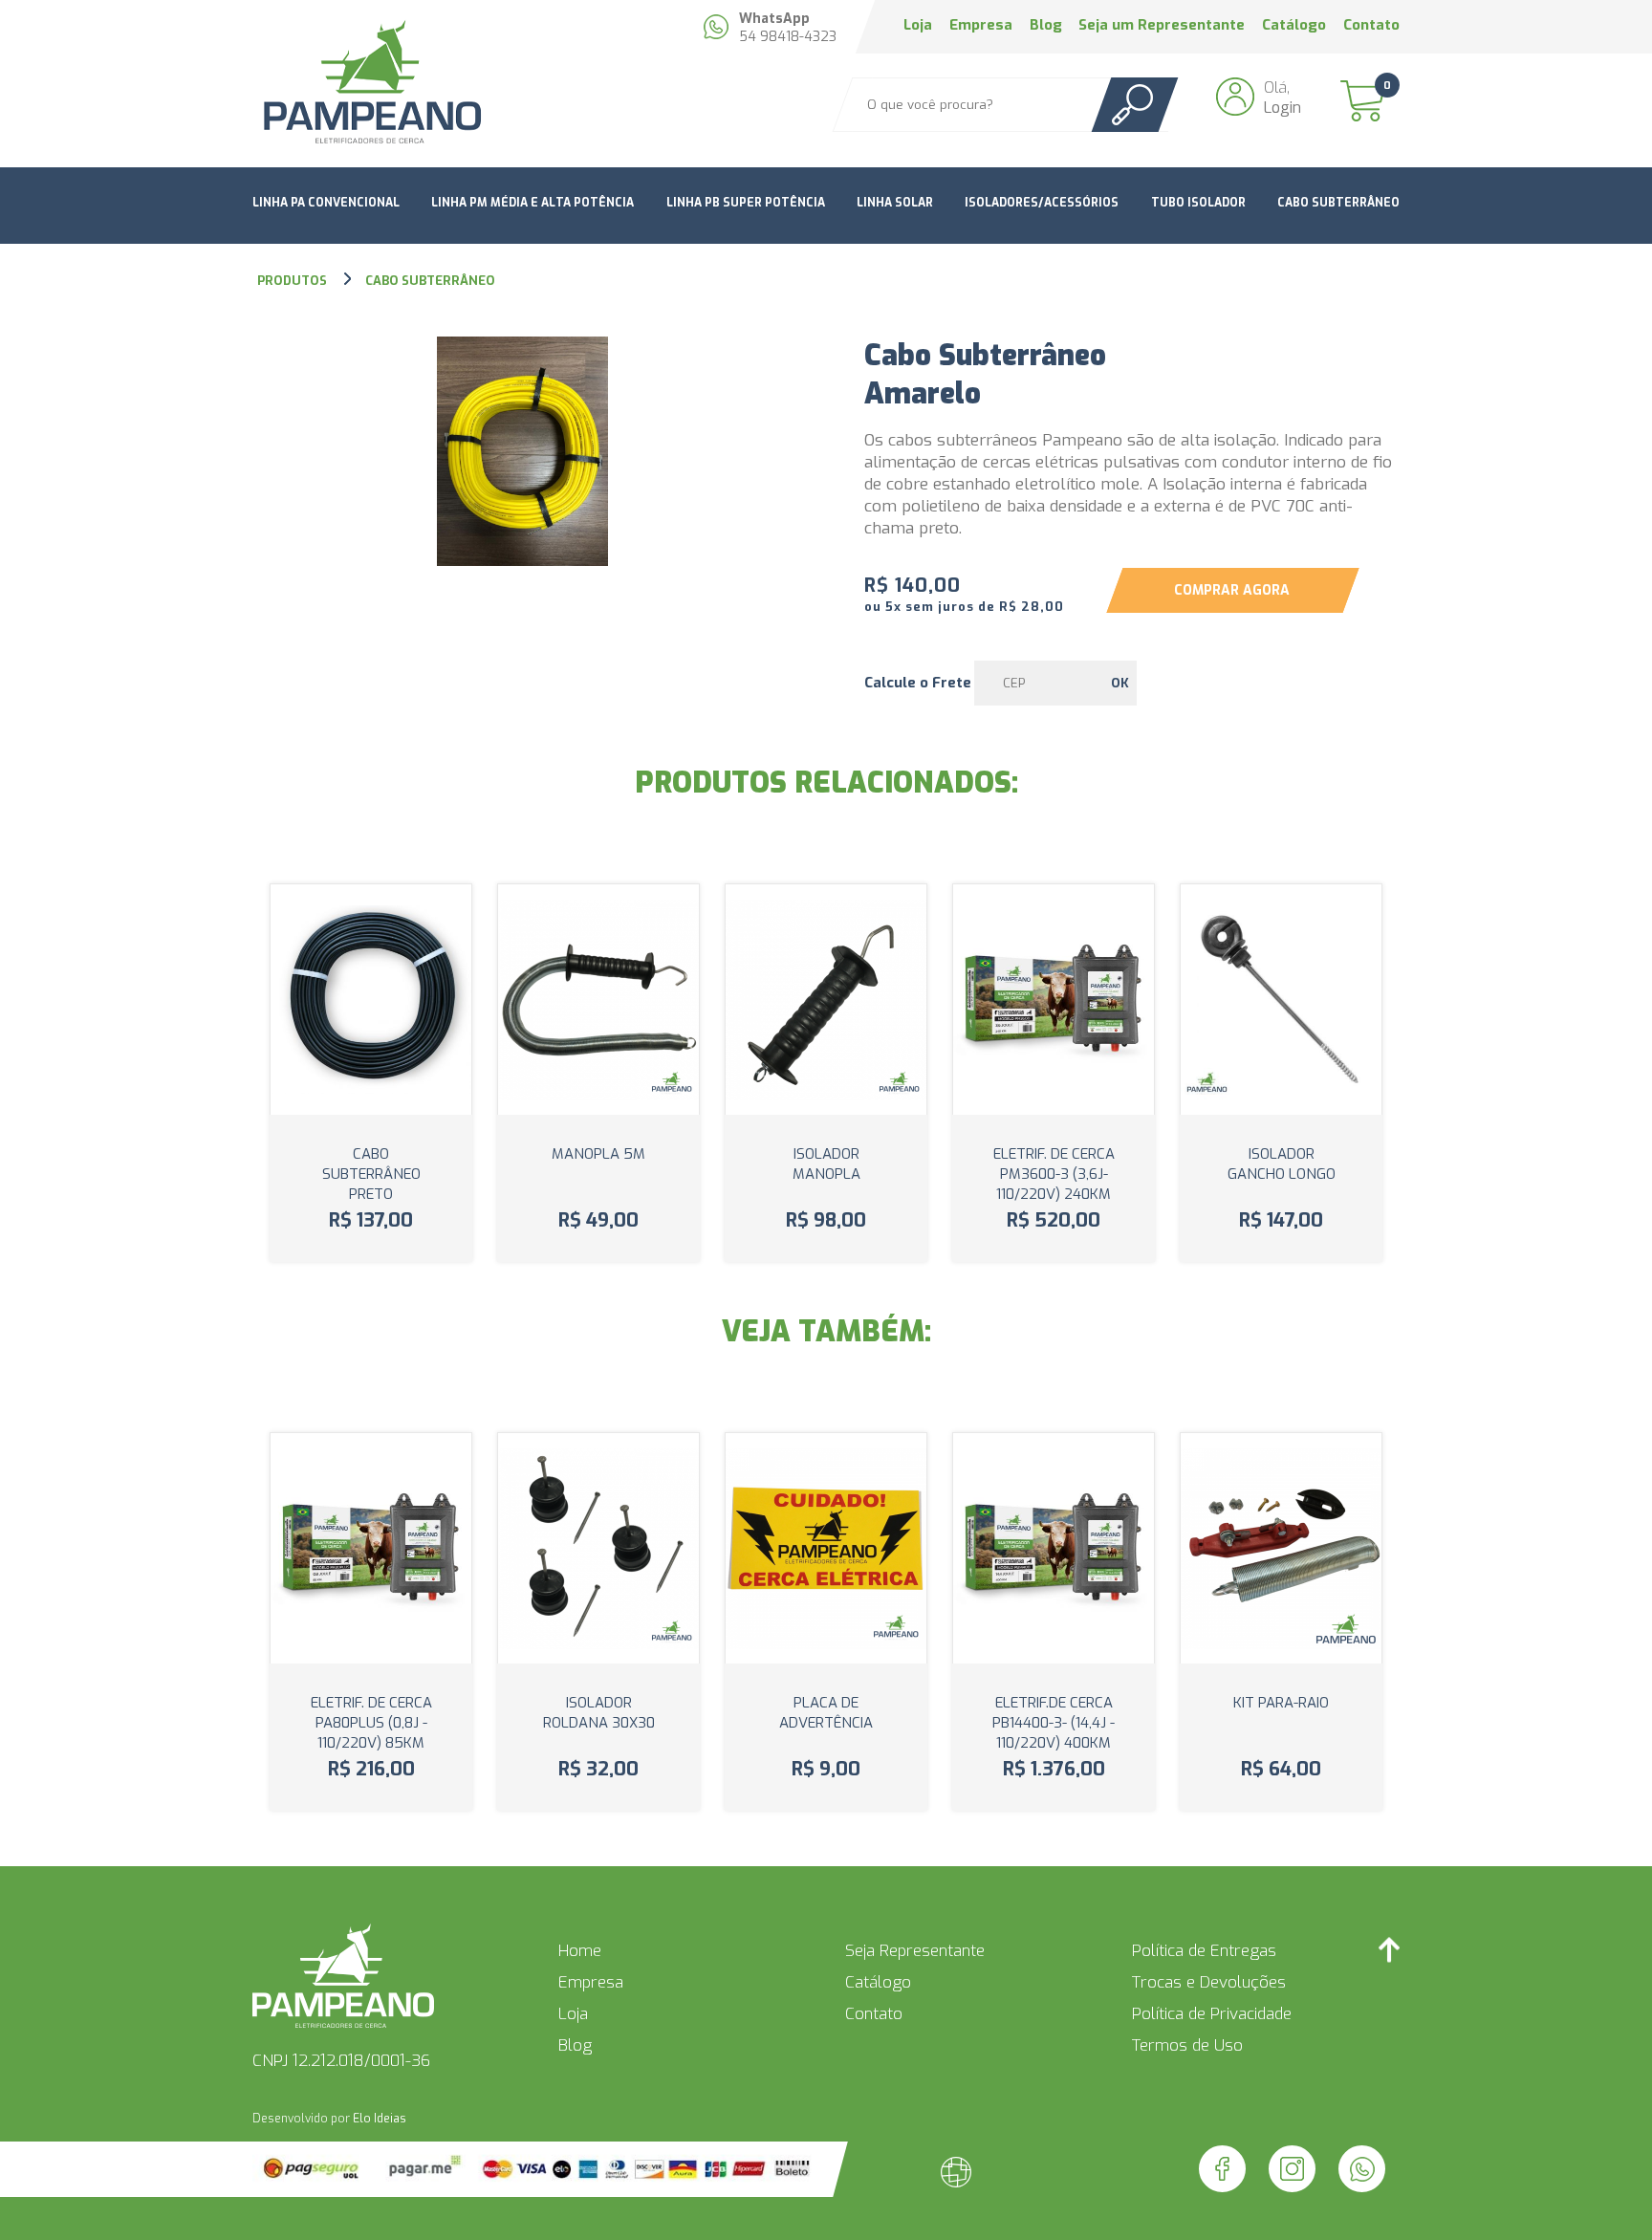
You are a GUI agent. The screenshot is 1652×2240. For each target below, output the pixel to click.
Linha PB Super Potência (746, 203)
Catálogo (1294, 25)
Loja (918, 25)
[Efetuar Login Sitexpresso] (874, 2176)
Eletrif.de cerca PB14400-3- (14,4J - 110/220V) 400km (1054, 1723)
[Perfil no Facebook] (1222, 2169)
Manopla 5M (598, 1154)
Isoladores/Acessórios (1042, 203)
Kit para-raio (1281, 1703)
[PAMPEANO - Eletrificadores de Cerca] (371, 84)
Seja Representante (915, 1951)
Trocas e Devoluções (1209, 1982)
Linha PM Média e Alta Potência (533, 203)
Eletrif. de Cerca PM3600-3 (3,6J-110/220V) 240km (1054, 1174)
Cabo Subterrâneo (1338, 203)
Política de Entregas (1204, 1951)
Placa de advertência (826, 1713)
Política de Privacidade (1212, 2014)
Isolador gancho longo (1282, 1164)
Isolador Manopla (826, 1164)
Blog (1046, 25)
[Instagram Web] (1292, 2169)
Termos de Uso (1187, 2045)
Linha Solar (895, 203)
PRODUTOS (293, 281)
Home (580, 1951)
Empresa (981, 25)
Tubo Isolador (1198, 203)
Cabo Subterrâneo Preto (371, 1174)
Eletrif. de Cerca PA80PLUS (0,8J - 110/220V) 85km (371, 1723)
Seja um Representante (1162, 25)
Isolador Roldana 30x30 (599, 1713)
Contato (1371, 25)
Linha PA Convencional (326, 203)
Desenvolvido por (329, 2119)
